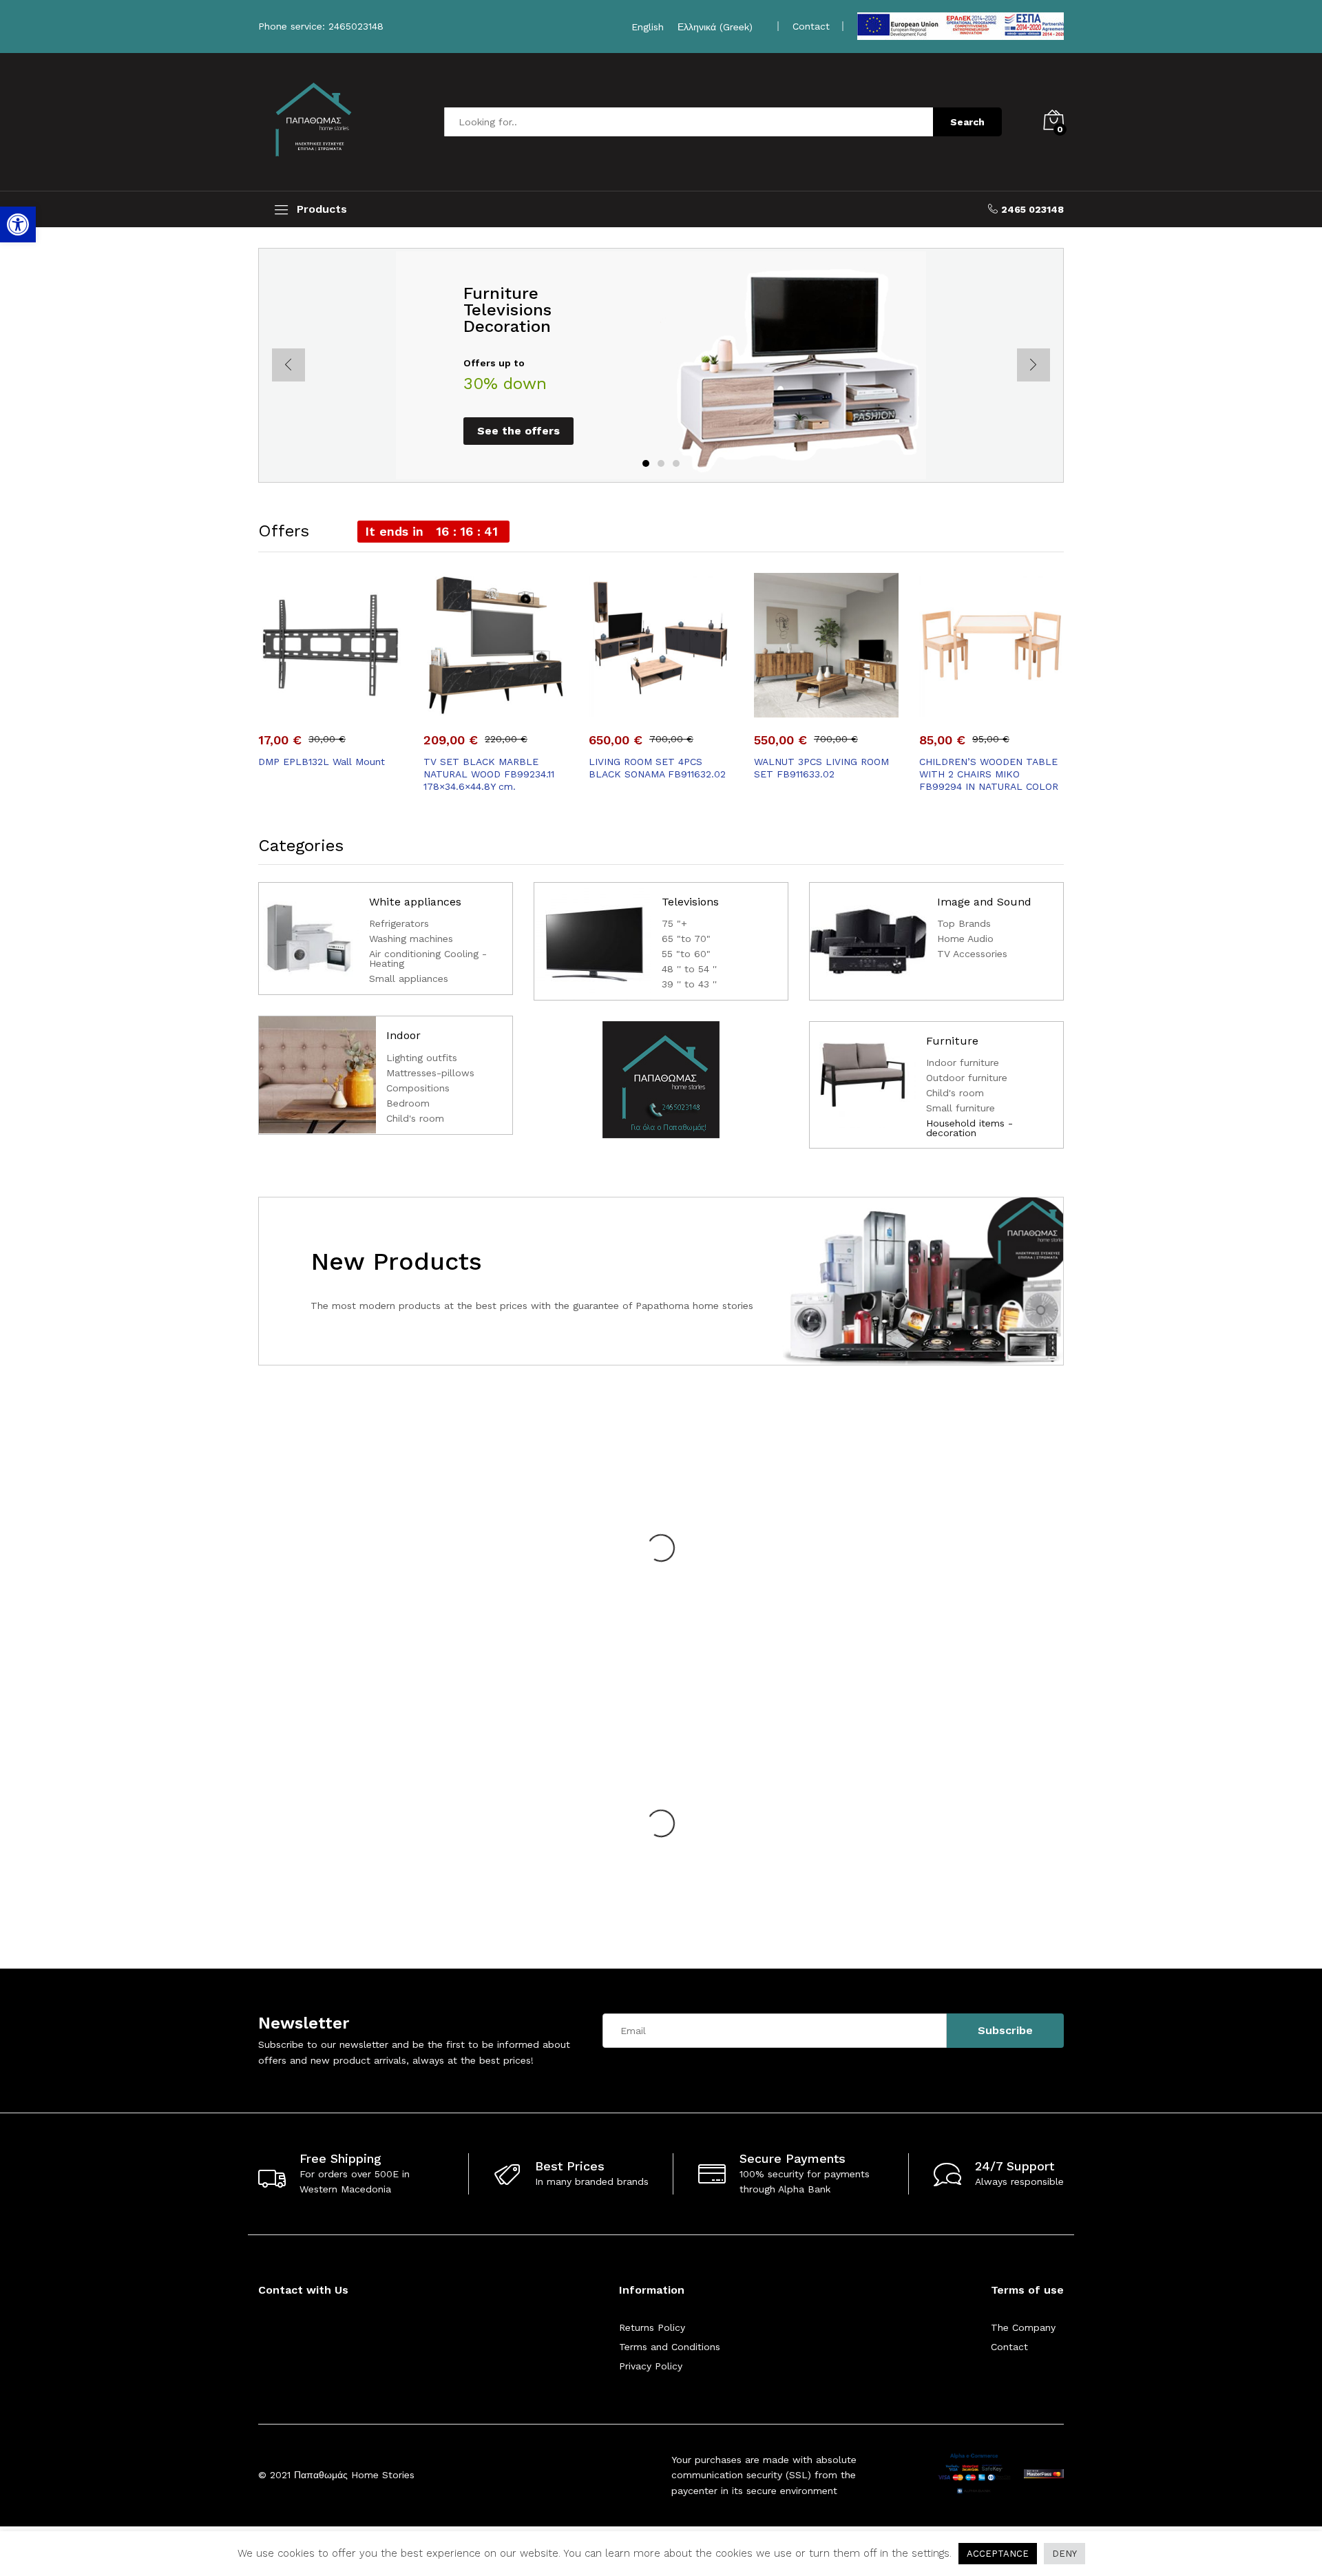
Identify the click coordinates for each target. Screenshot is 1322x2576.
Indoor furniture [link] (963, 1063)
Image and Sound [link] (984, 902)
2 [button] (661, 463)
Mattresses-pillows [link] (430, 1073)
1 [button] (646, 463)
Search (967, 122)
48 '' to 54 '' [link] (689, 969)
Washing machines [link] (411, 939)
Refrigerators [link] (399, 924)
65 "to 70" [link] (686, 939)
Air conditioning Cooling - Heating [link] (428, 959)
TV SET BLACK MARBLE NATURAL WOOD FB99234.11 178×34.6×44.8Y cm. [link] (489, 774)
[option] (661, 365)
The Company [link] (1023, 2327)
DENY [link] (1064, 2554)
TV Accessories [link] (972, 954)
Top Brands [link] (964, 924)
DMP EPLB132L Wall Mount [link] (322, 762)
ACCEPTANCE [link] (998, 2554)
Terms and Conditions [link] (670, 2347)
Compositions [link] (418, 1088)
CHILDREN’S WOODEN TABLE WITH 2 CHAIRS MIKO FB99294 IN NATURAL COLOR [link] (989, 774)
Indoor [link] (403, 1035)
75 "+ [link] (674, 924)
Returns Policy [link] (652, 2327)
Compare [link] (378, 709)
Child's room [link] (415, 1119)
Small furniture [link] (961, 1108)
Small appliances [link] (409, 979)
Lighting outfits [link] (422, 1058)
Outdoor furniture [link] (967, 1078)
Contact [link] (1009, 2347)
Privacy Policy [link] (651, 2366)
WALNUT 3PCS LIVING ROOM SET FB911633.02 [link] (821, 768)
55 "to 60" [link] (686, 954)
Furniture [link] (952, 1041)
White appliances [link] (415, 902)
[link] (18, 224)
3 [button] (676, 463)
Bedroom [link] (408, 1103)
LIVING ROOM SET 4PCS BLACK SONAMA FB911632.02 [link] (657, 768)
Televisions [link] (690, 902)
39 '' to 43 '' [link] (689, 984)
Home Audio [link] (965, 939)
